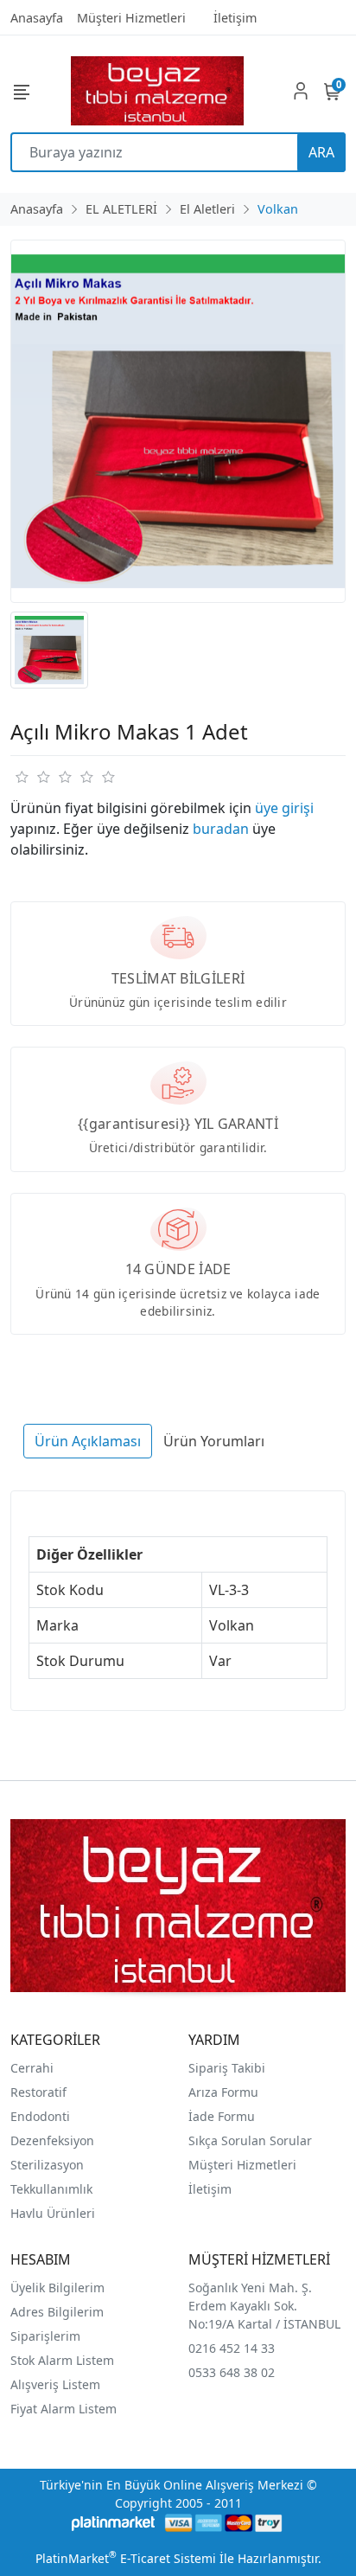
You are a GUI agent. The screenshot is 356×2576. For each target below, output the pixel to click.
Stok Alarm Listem (62, 2360)
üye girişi (284, 808)
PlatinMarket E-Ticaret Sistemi (126, 2558)
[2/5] (32, 777)
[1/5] (21, 777)
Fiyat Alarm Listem (64, 2409)
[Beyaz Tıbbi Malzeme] (157, 91)
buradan (221, 829)
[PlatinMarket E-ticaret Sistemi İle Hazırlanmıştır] (114, 2523)
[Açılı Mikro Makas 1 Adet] (178, 421)
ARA (321, 152)
